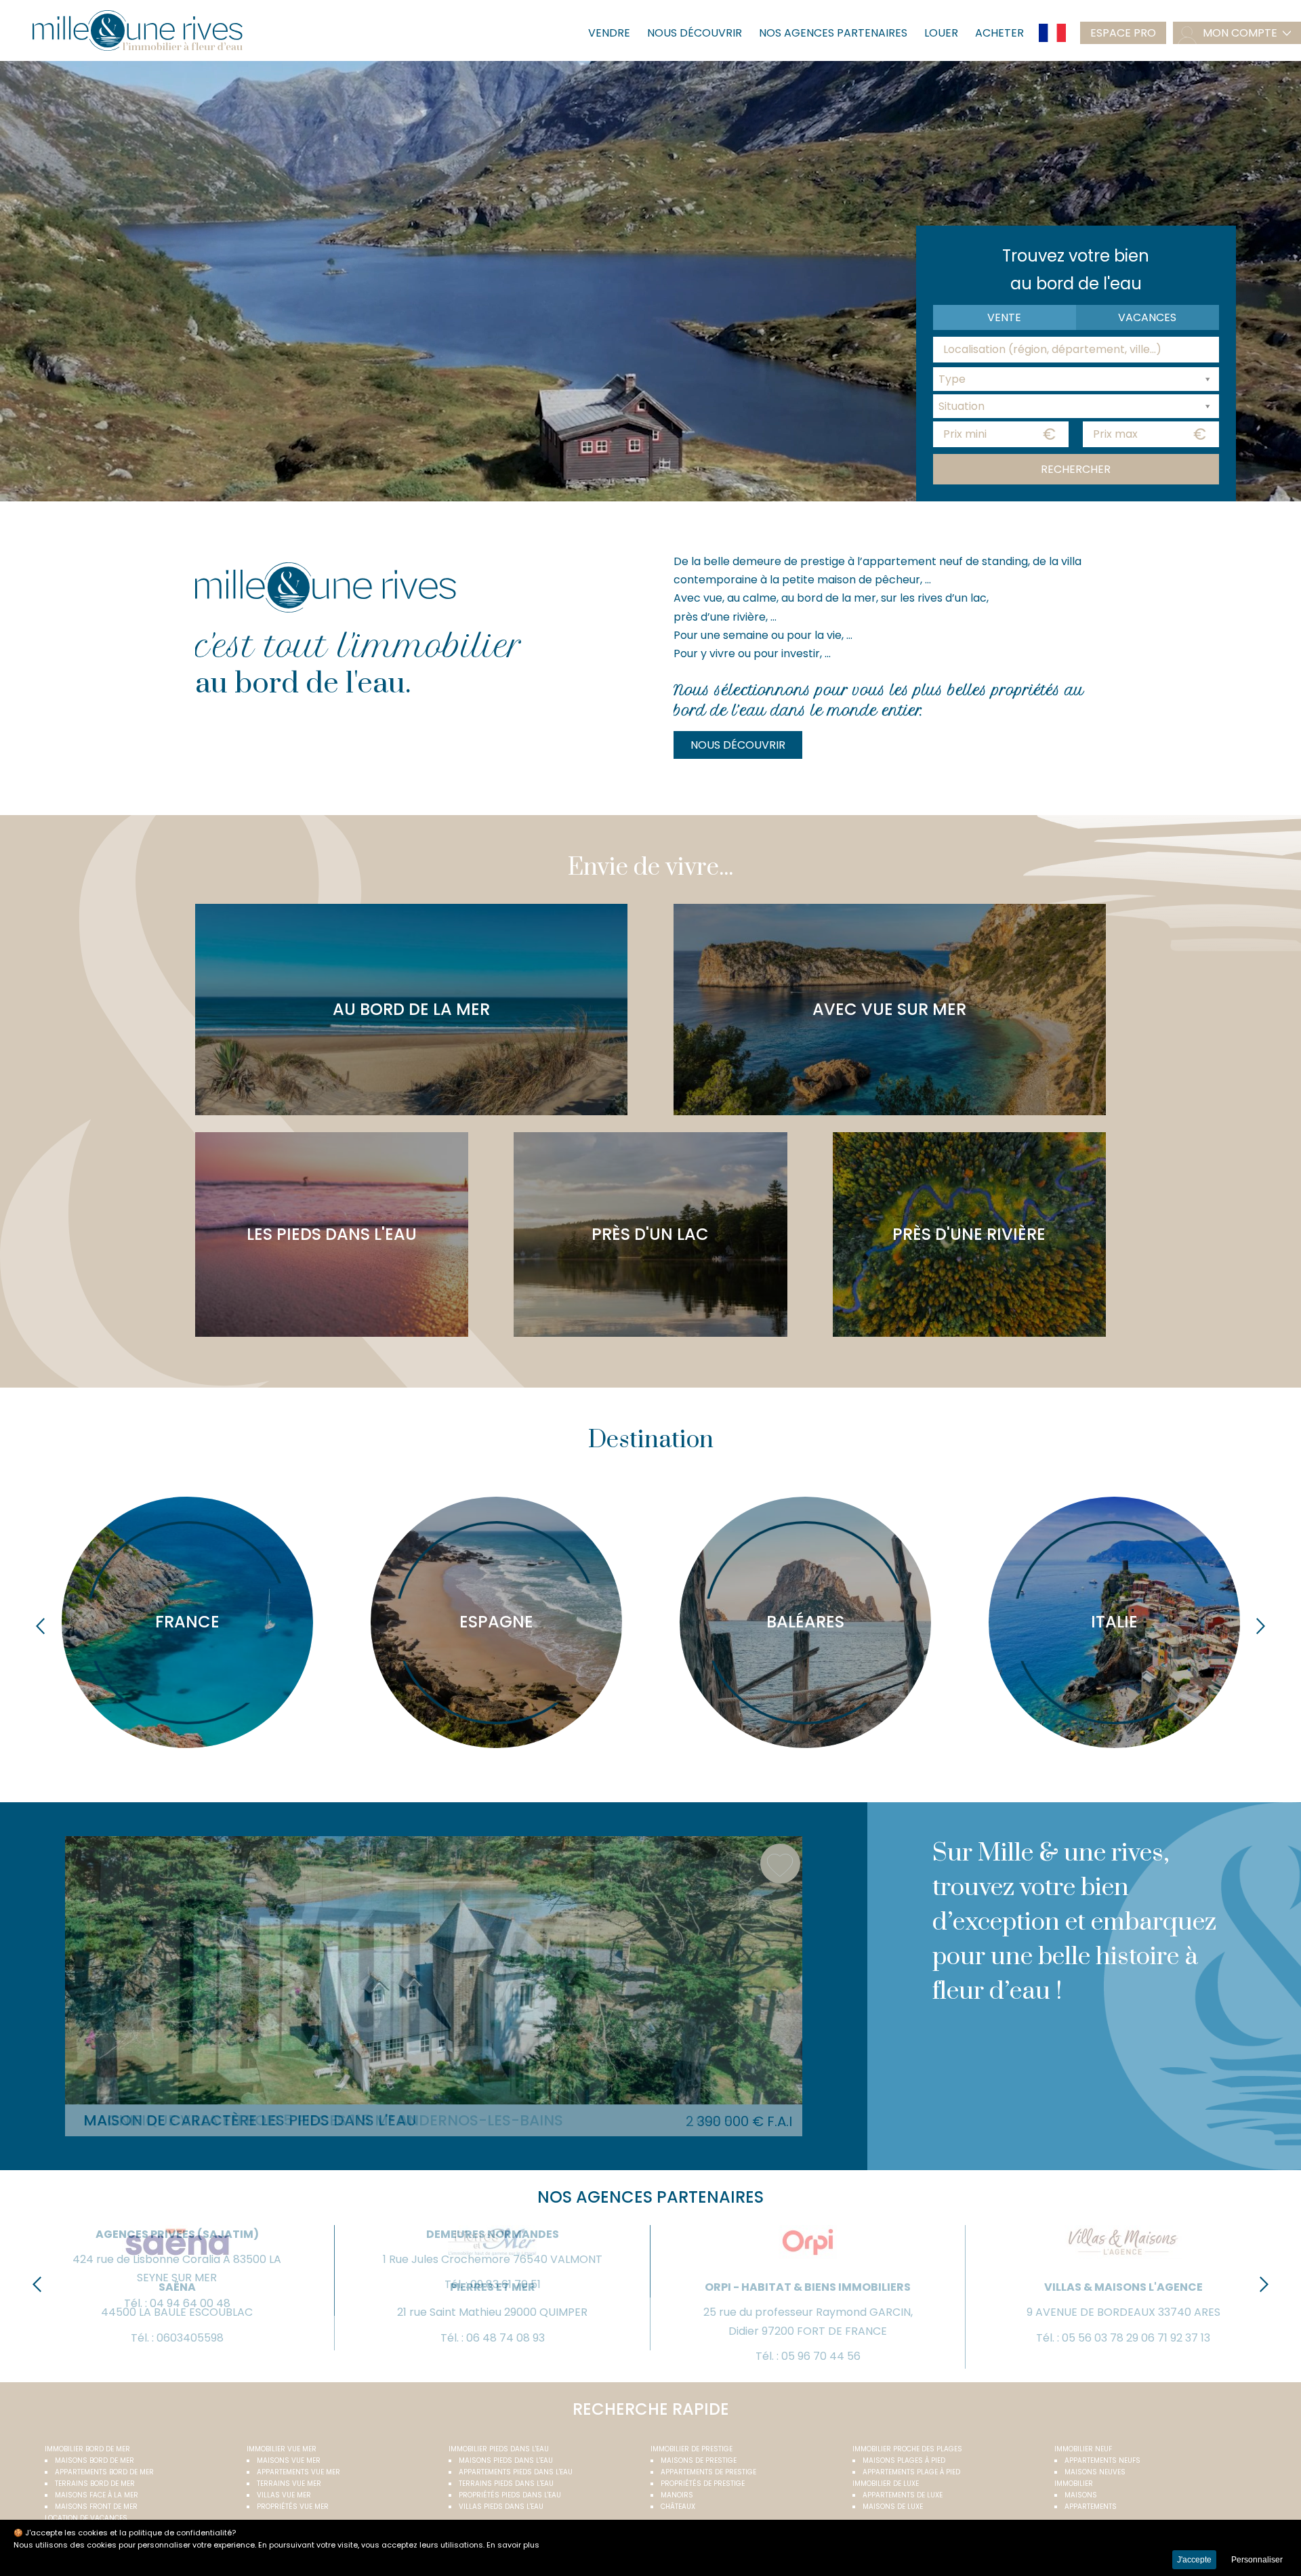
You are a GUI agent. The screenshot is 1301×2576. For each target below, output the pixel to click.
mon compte (1240, 33)
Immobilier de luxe (886, 2484)
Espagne (496, 1622)
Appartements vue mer (298, 2472)
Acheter (999, 33)
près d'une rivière (969, 1234)
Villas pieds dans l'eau (501, 2507)
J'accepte (1194, 2560)
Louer (941, 33)
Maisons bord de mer (95, 2460)
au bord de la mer (411, 1009)
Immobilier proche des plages (907, 2449)
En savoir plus (513, 2545)
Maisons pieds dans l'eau (506, 2460)
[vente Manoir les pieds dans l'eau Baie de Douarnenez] (434, 1970)
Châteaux (678, 2507)
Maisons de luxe (893, 2507)
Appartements (1091, 2507)
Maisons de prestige (699, 2460)
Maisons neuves (1095, 2472)
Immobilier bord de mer (87, 2449)
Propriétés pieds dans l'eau (510, 2495)
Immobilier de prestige (691, 2449)
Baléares (805, 1622)
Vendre (609, 33)
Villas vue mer (284, 2495)
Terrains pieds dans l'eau (506, 2484)
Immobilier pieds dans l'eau (499, 2449)
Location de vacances (86, 2518)
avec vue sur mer (889, 1009)
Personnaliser (1257, 2560)
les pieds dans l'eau (332, 1234)
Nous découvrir (695, 33)
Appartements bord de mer (104, 2472)
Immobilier (1074, 2484)
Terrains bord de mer (95, 2484)
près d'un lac (650, 1234)
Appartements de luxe (903, 2495)
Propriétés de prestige (703, 2484)
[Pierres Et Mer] (492, 2262)
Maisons (1081, 2495)
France (187, 1622)
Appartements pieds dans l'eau (516, 2472)
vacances (1147, 317)
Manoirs (677, 2495)
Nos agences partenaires (833, 33)
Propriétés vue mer (293, 2507)
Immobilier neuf (1083, 2449)
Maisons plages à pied (904, 2460)
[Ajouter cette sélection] (780, 1864)
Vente (1004, 317)
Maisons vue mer (289, 2460)
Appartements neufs (1102, 2460)
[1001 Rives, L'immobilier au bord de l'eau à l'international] (138, 30)
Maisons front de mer (96, 2507)
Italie (1114, 1622)
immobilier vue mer (282, 2449)
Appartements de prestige (708, 2472)
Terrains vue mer (289, 2484)
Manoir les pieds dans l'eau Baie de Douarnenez (274, 2120)
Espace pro (1123, 33)
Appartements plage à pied (911, 2472)
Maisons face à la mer (97, 2495)
